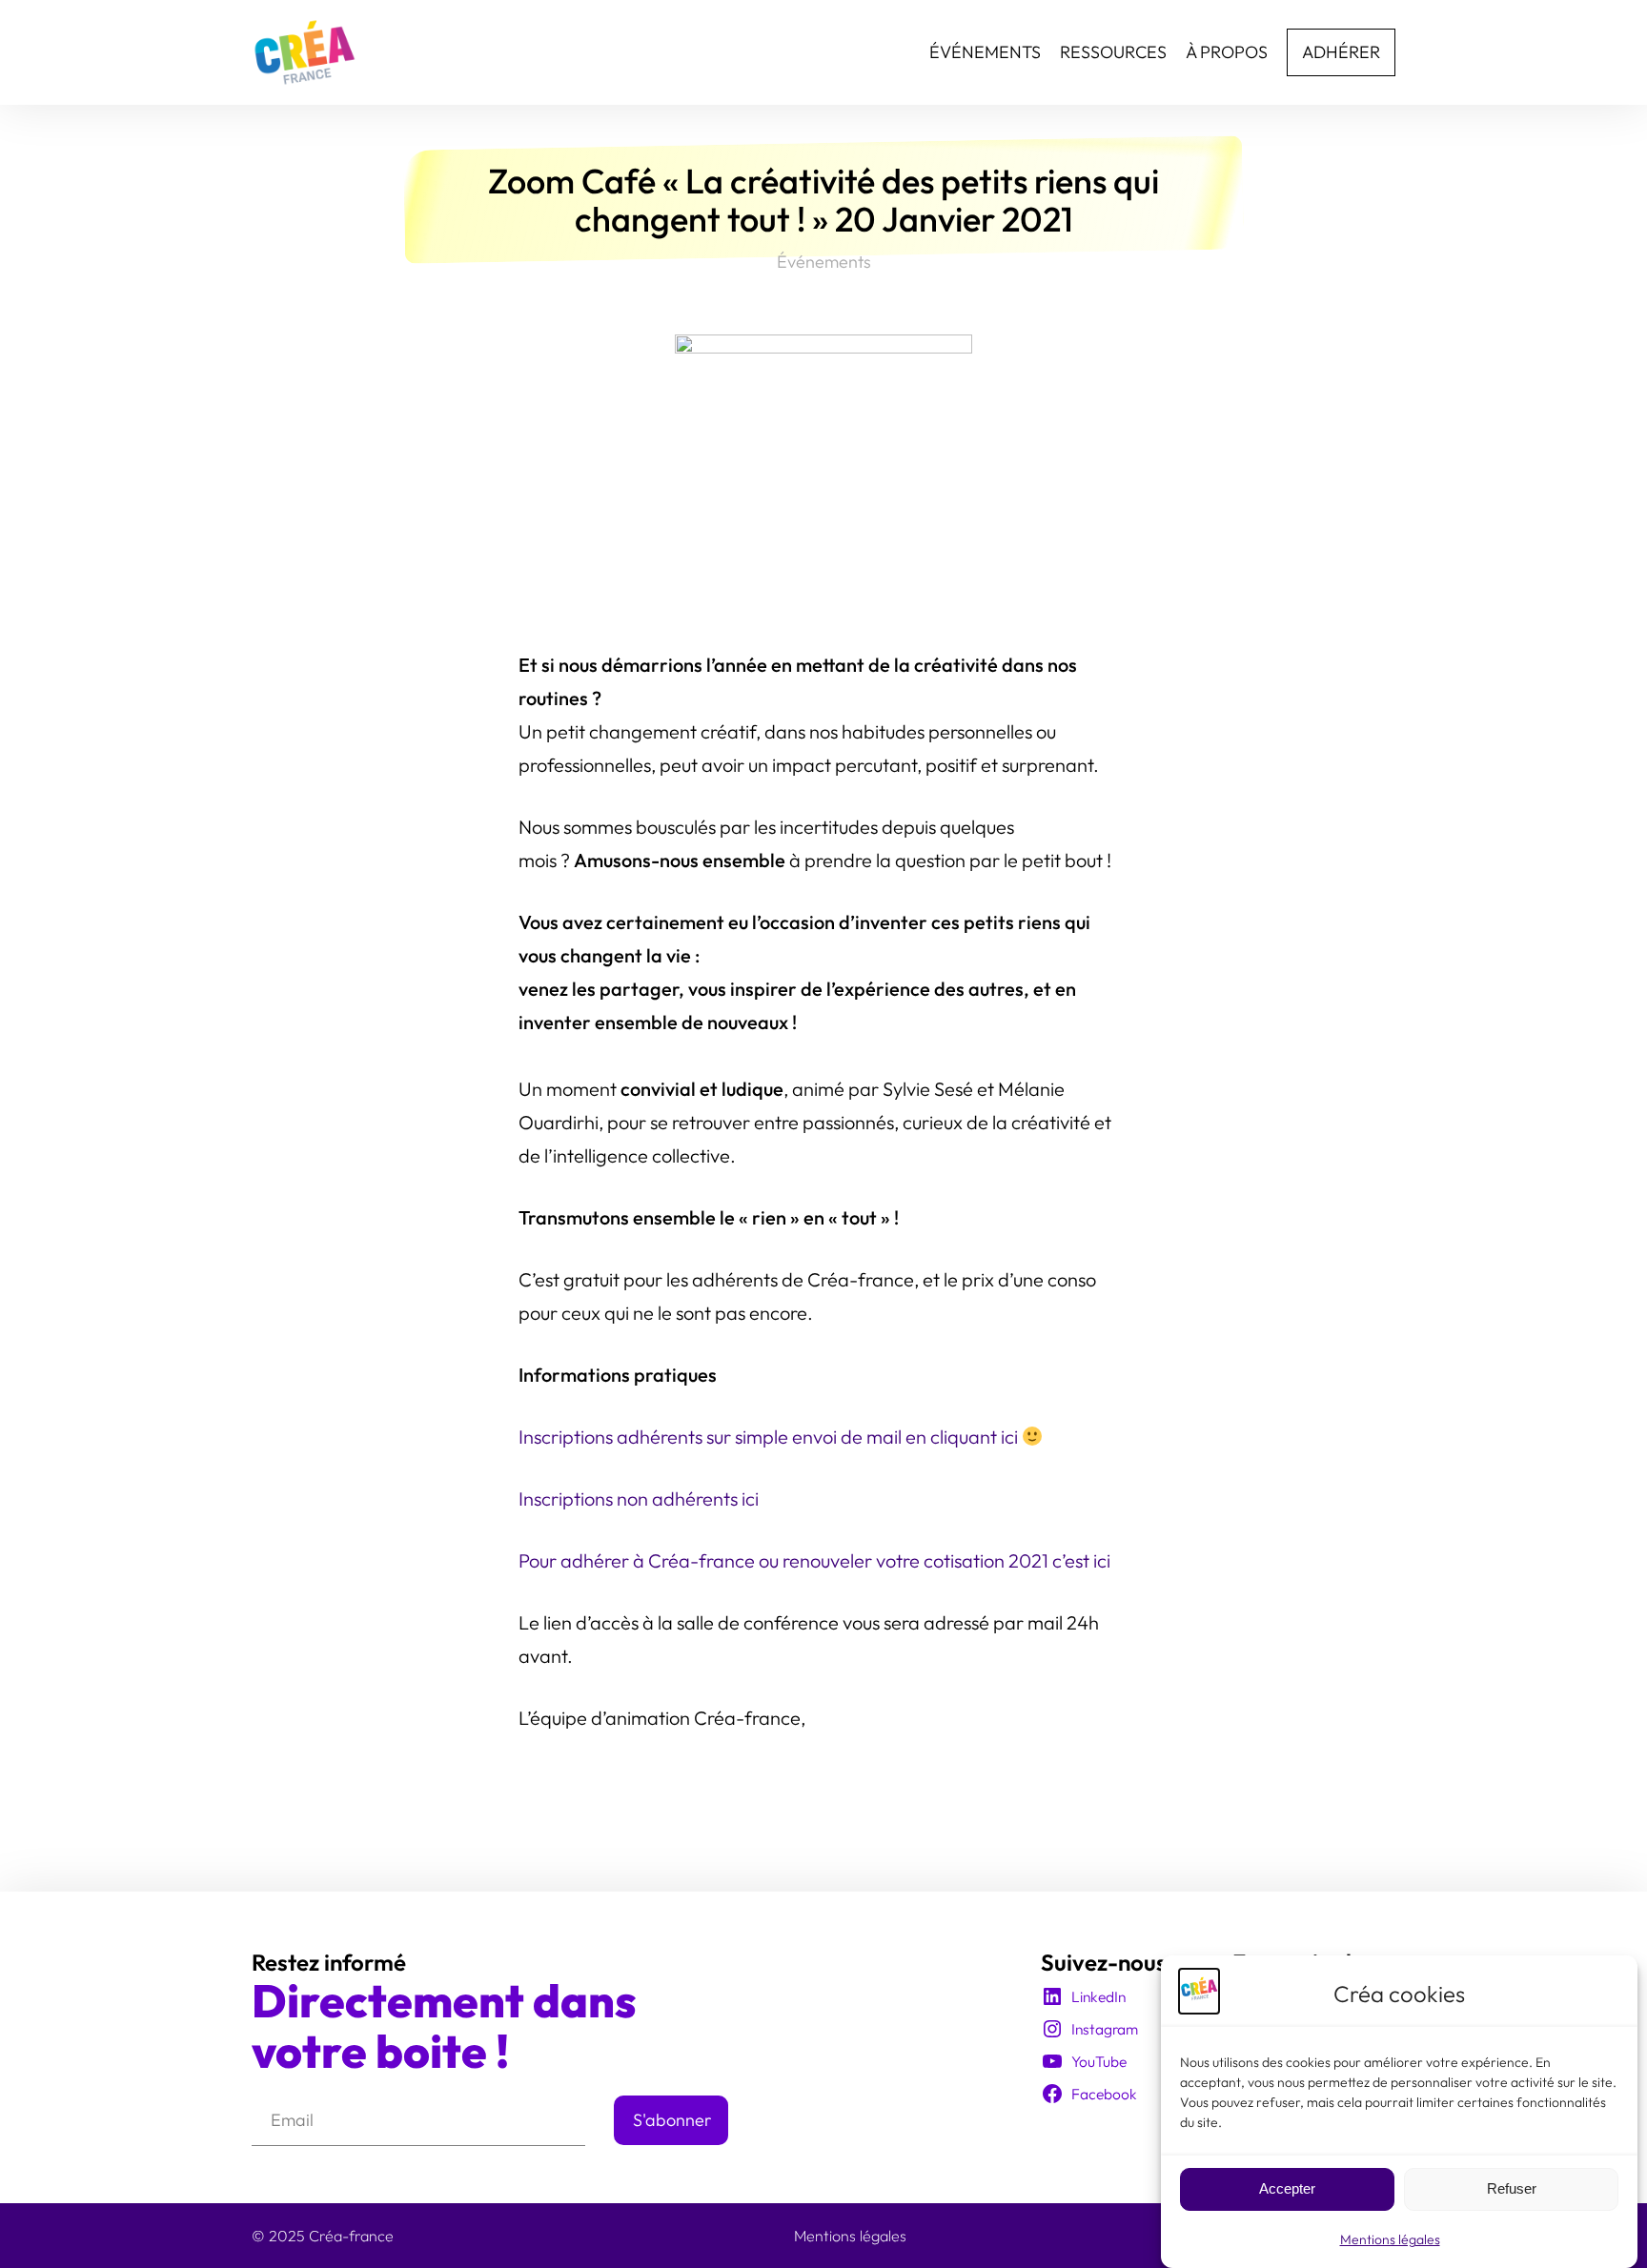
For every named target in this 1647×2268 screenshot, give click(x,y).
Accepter (1287, 2189)
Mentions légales (1390, 2239)
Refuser (1512, 2189)
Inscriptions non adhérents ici (639, 1498)
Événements (824, 262)
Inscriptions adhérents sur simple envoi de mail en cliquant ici (770, 1437)
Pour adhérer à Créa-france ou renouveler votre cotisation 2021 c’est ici (814, 1560)
